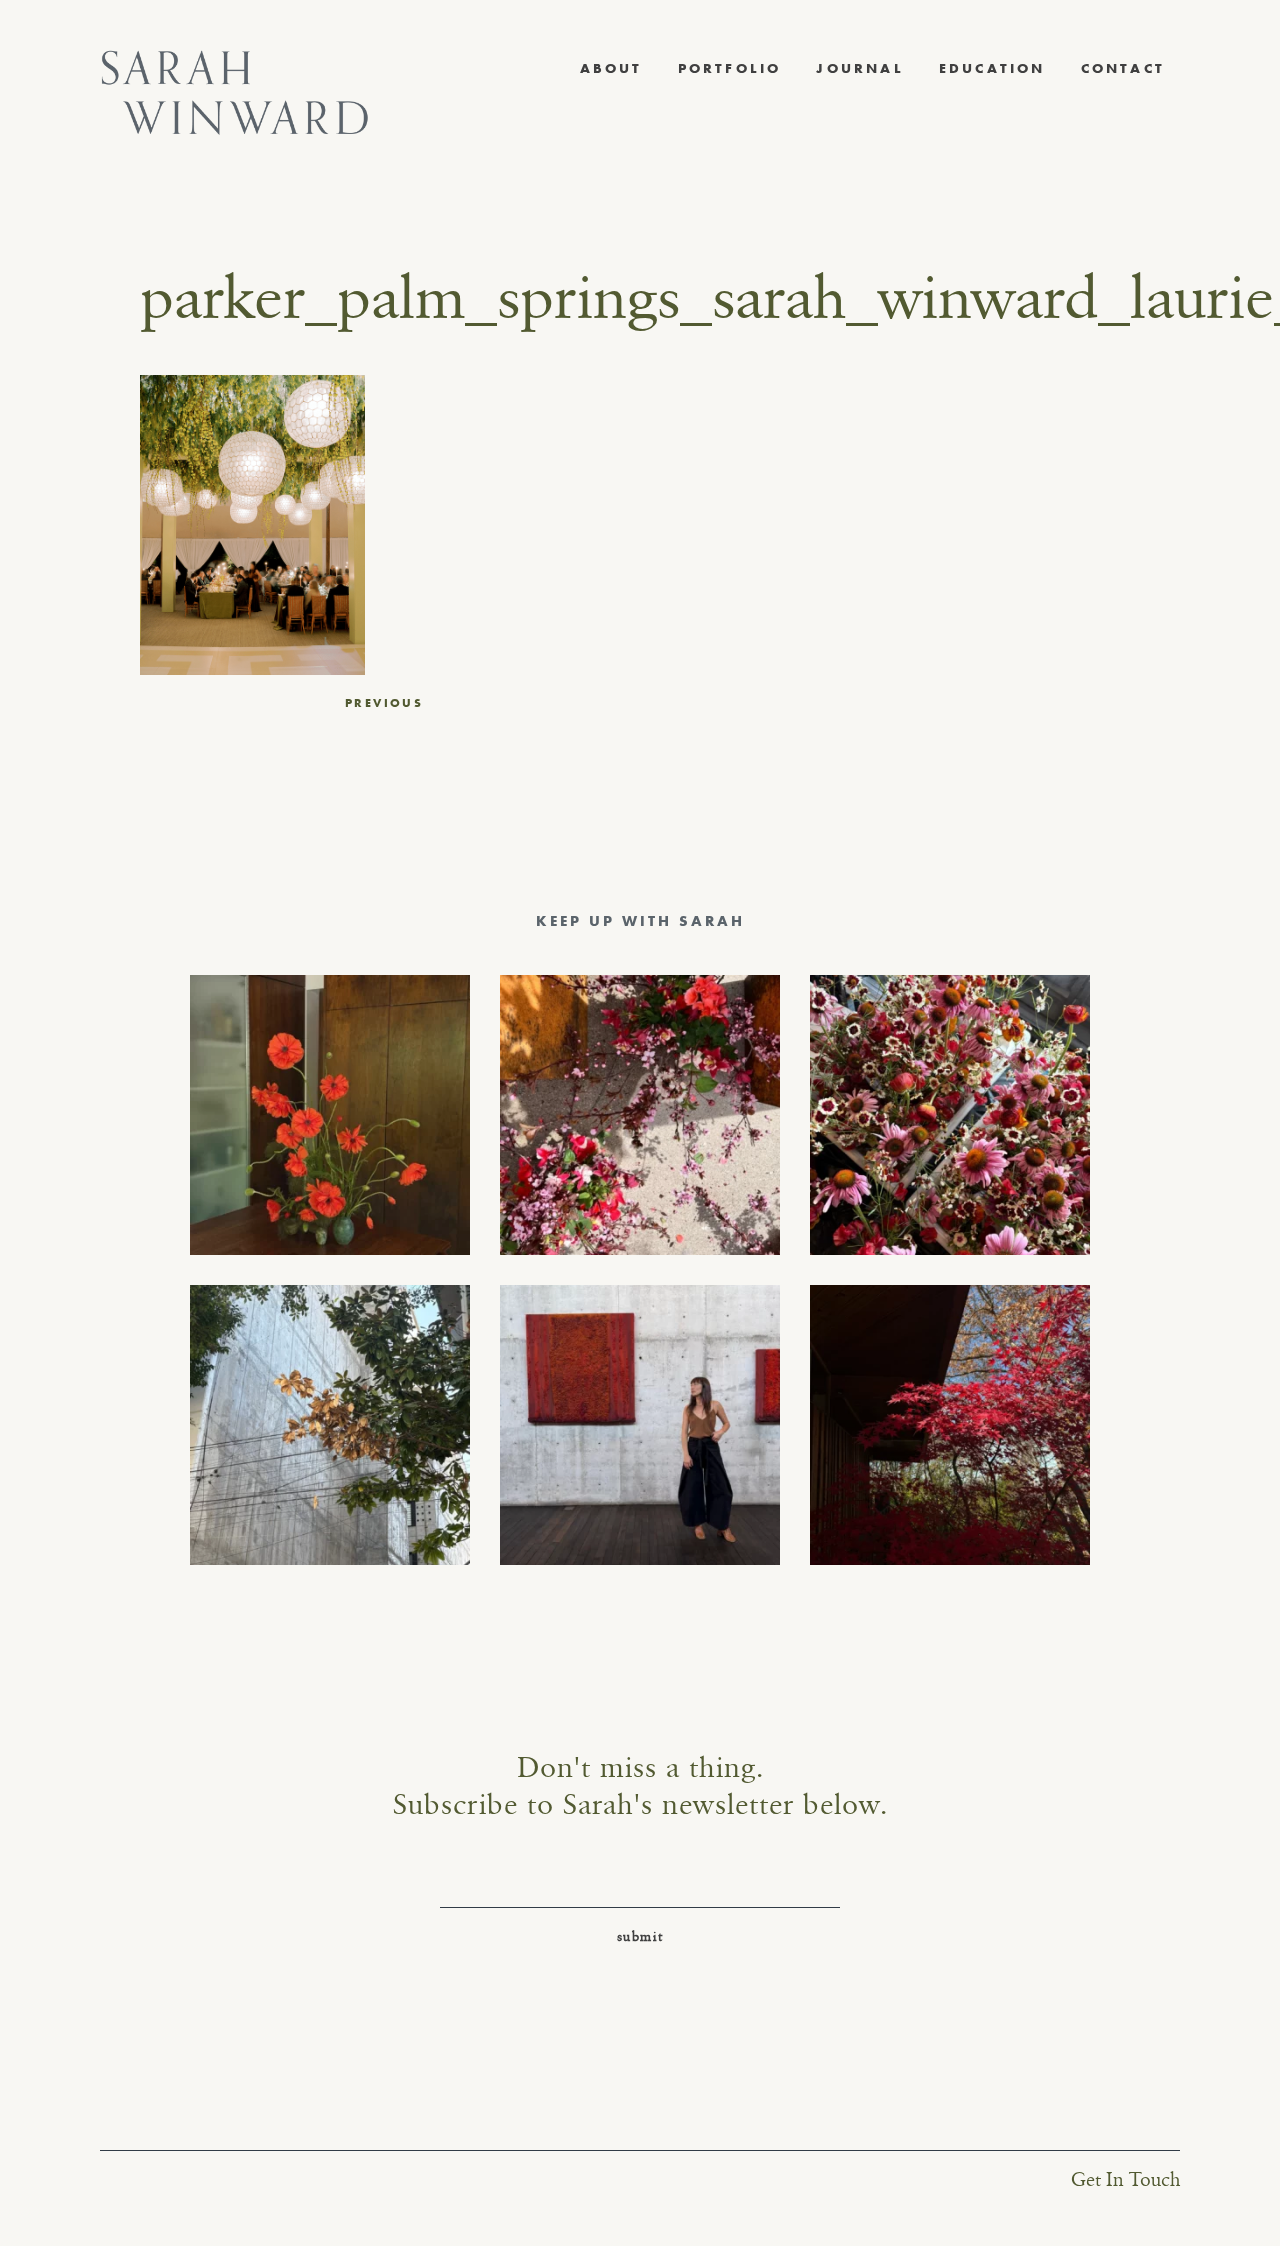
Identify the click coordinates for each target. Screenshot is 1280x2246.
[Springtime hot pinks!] (640, 1115)
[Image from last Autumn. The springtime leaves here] (950, 1425)
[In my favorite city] (640, 1425)
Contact (1123, 68)
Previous (384, 703)
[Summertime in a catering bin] (950, 1115)
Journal (859, 68)
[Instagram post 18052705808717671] (330, 1425)
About (611, 68)
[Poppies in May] (330, 1115)
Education (992, 68)
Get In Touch (1125, 2180)
